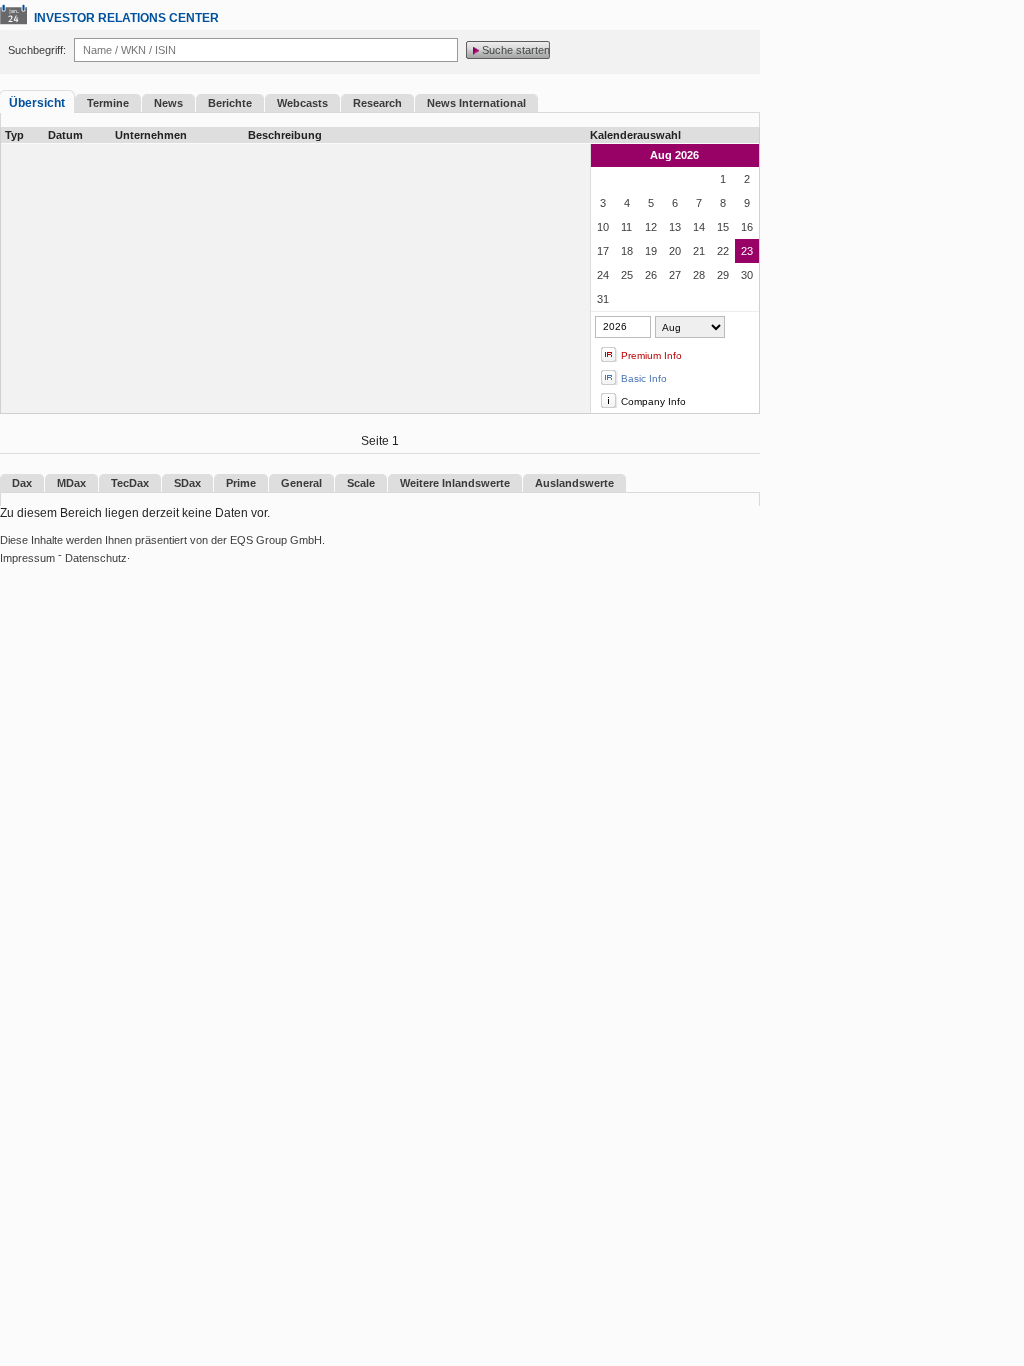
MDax (71, 483)
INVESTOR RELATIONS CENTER (126, 18)
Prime (241, 483)
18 (627, 251)
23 (747, 251)
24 (603, 275)
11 (626, 227)
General (301, 483)
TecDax (130, 483)
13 (675, 227)
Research (377, 103)
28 (699, 275)
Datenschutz (96, 558)
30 (747, 275)
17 (603, 251)
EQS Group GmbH (276, 540)
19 (651, 251)
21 (699, 251)
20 (675, 251)
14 (699, 227)
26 (651, 275)
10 (603, 227)
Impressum (27, 558)
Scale (361, 483)
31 (603, 299)
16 (747, 227)
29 (723, 275)
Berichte (230, 103)
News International (476, 103)
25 (627, 275)
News (168, 103)
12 (651, 227)
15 (723, 227)
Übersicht (37, 103)
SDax (187, 483)
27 (675, 275)
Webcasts (302, 103)
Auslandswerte (574, 483)
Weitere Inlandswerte (455, 483)
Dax (22, 483)
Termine (108, 103)
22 (723, 251)
